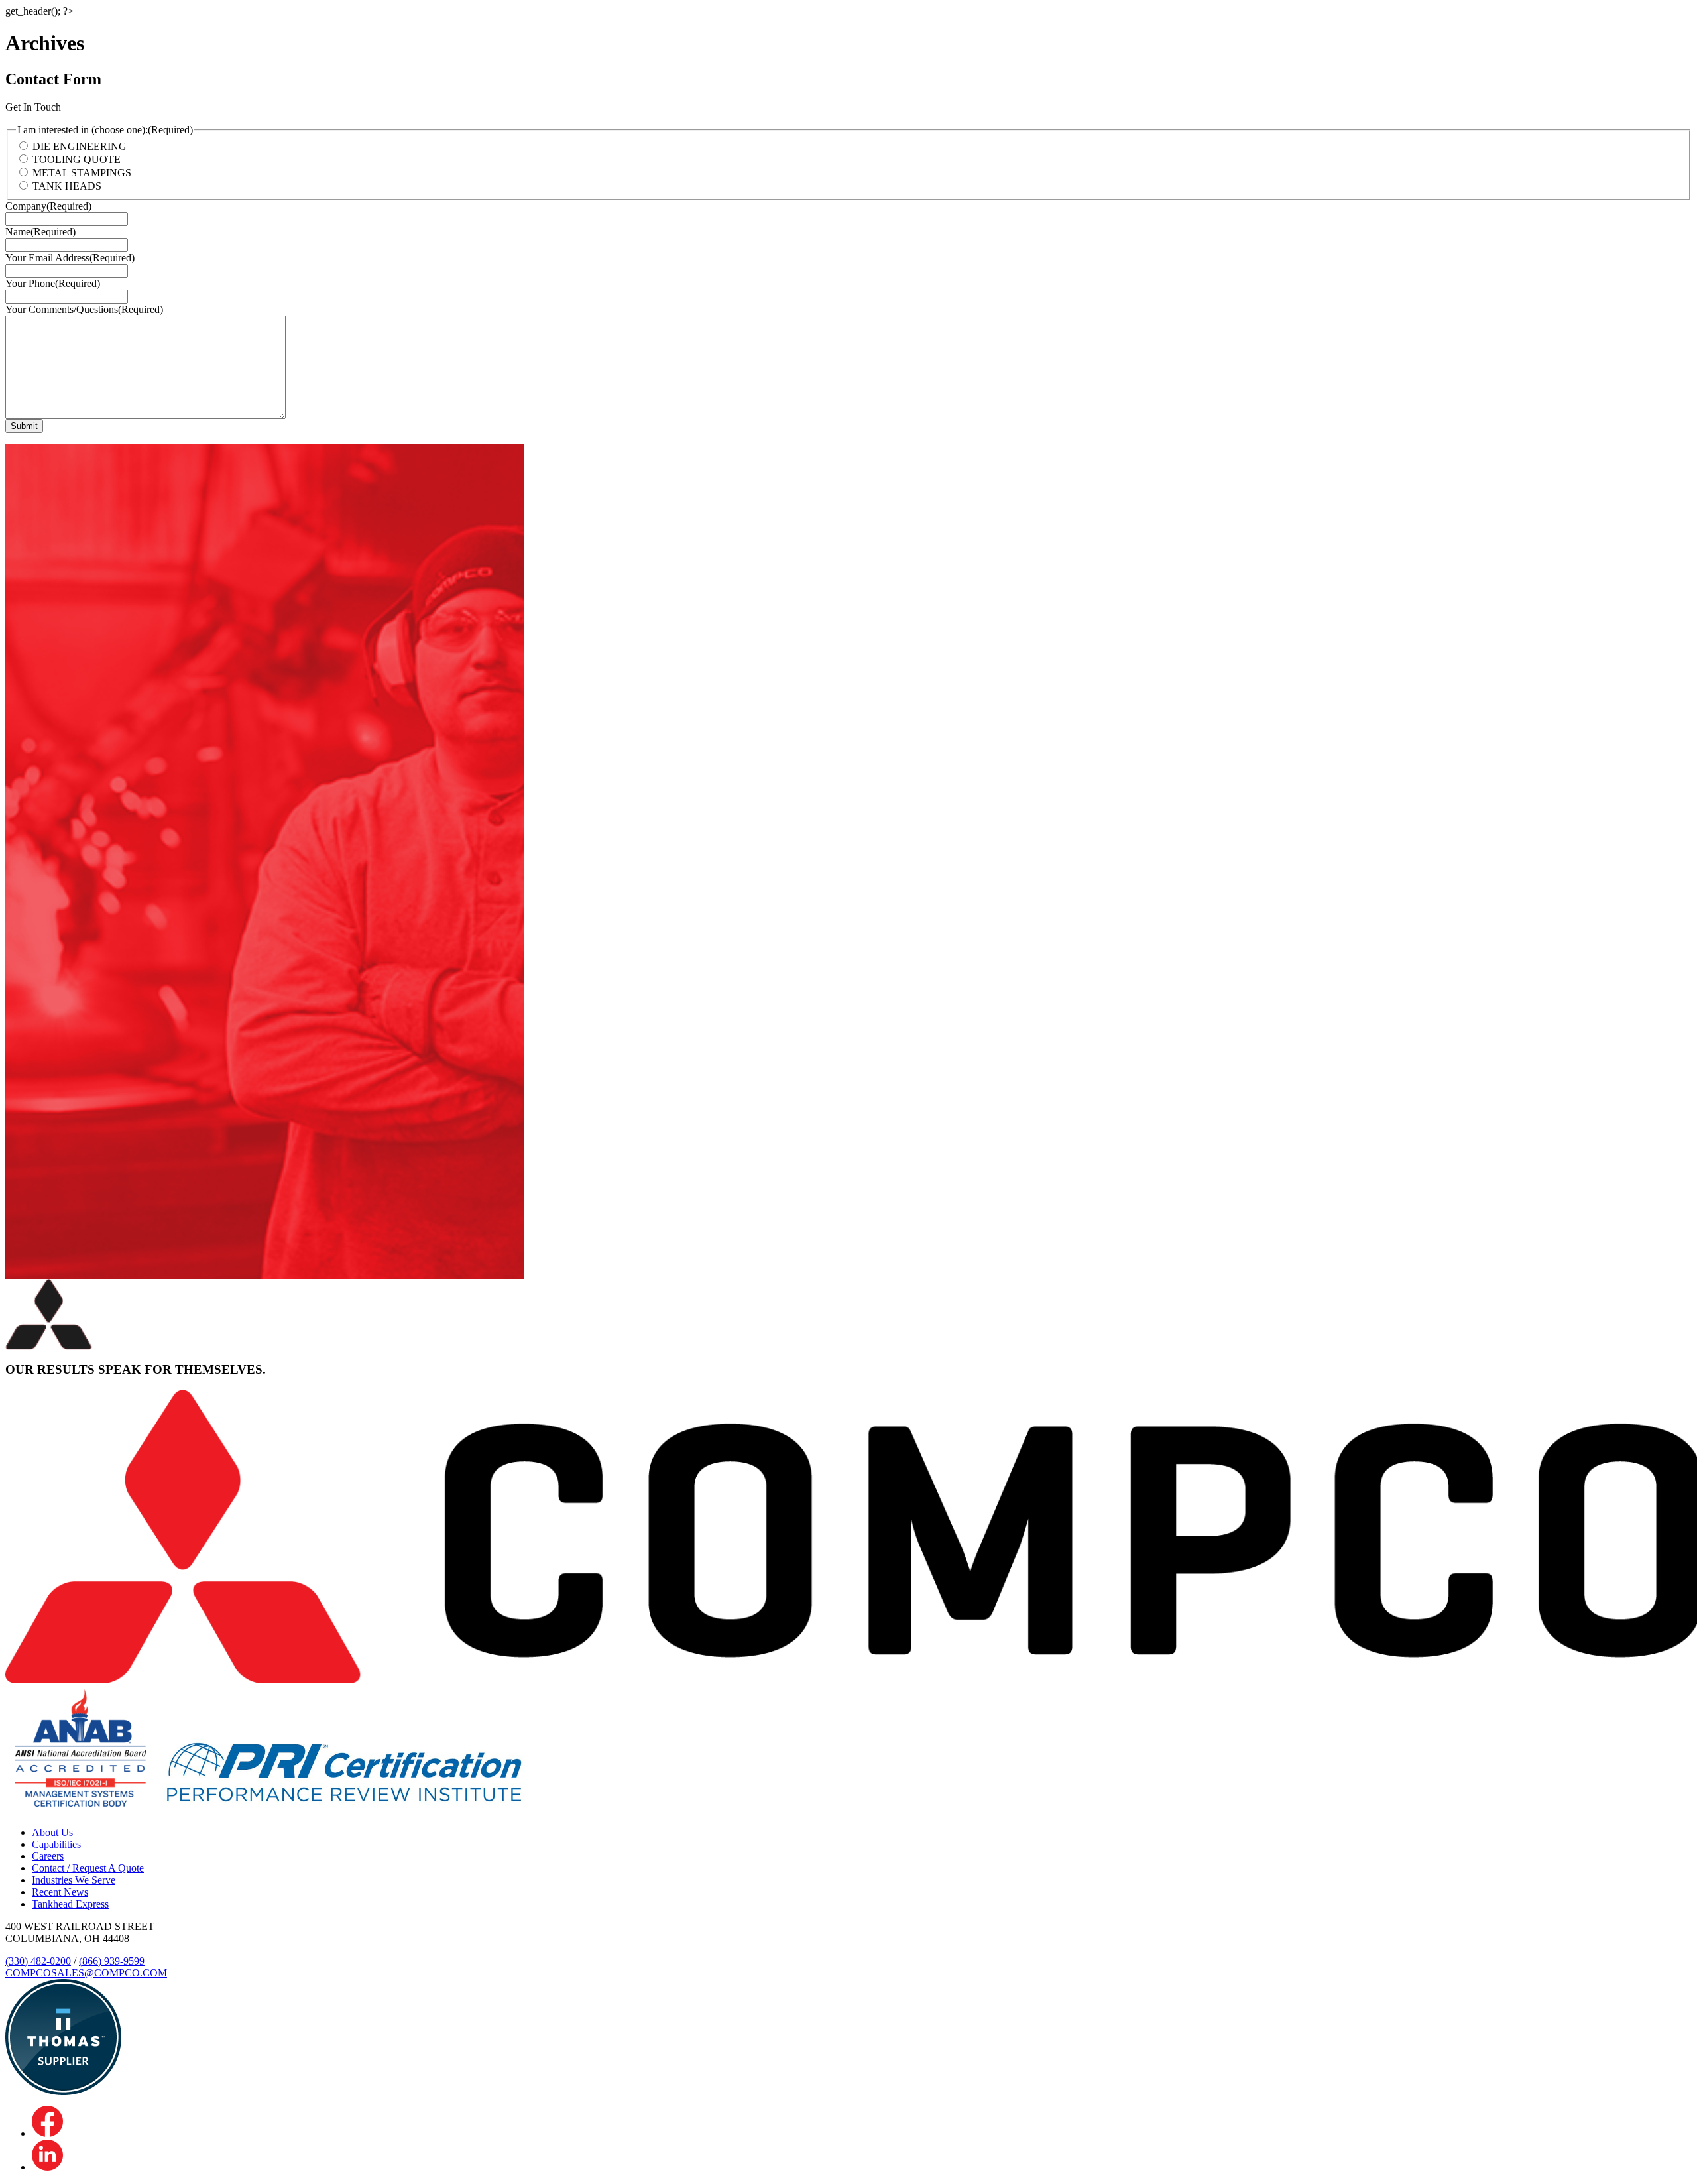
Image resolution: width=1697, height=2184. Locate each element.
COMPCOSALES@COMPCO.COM (86, 1973)
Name (40, 232)
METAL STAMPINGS (82, 173)
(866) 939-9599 (112, 1961)
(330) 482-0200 (38, 1961)
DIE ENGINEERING (80, 146)
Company (48, 206)
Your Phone (53, 283)
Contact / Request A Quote (88, 1868)
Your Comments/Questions (84, 309)
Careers (48, 1856)
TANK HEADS (67, 186)
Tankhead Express (70, 1904)
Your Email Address (70, 258)
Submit (24, 426)
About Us (52, 1832)
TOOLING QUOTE (77, 159)
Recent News (60, 1892)
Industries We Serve (74, 1880)
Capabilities (56, 1844)
